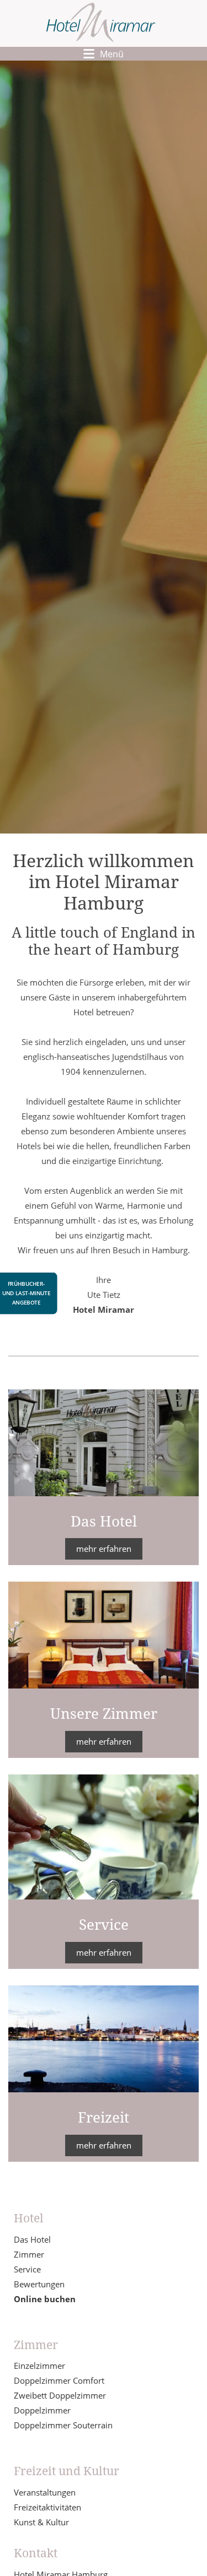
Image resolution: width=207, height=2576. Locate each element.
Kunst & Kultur (41, 2522)
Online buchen (45, 2299)
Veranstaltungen (45, 2492)
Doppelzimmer (42, 2410)
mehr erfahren (104, 1549)
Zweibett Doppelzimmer (60, 2395)
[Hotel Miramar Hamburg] (101, 23)
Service (27, 2269)
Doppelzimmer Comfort (59, 2380)
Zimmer (29, 2254)
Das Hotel (32, 2239)
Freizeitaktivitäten (47, 2507)
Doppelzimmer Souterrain (63, 2425)
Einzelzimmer (39, 2366)
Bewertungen (39, 2284)
